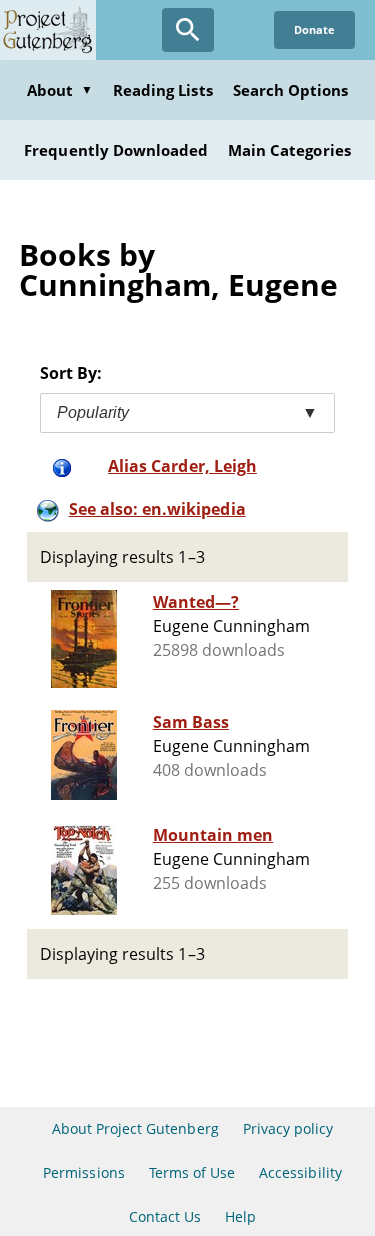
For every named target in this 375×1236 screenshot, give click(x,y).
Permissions (83, 1172)
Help (240, 1216)
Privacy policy (288, 1128)
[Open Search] (188, 30)
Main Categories (289, 150)
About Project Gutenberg (135, 1128)
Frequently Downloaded (116, 150)
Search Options (291, 90)
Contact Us (165, 1216)
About (60, 90)
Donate (314, 29)
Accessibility (300, 1172)
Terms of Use (192, 1172)
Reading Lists (163, 90)
